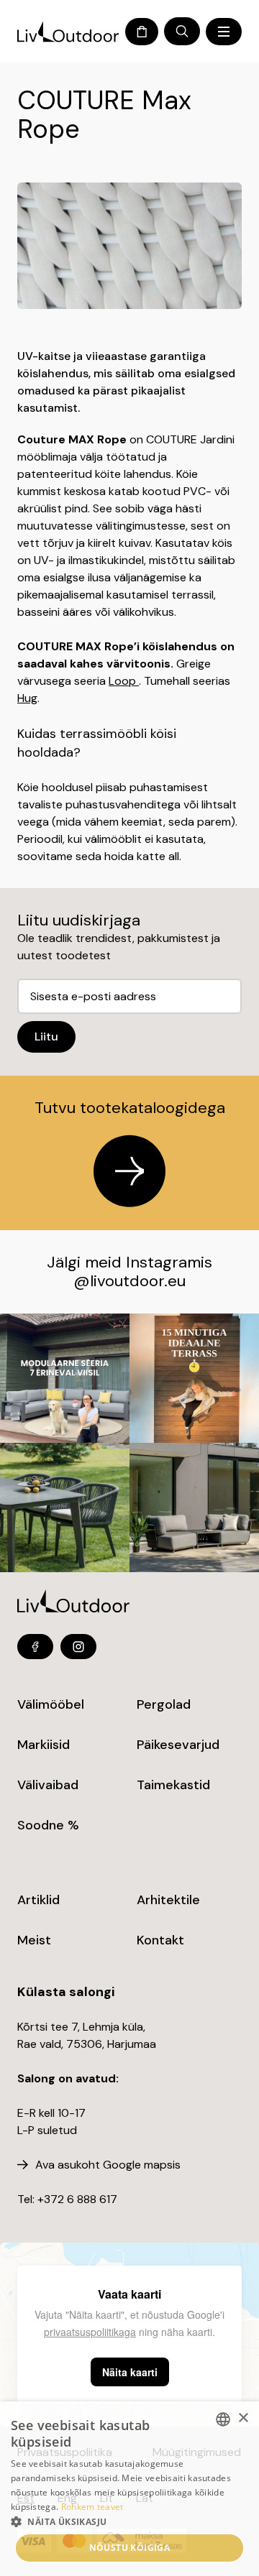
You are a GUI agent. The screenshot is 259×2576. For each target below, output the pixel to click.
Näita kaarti (130, 2372)
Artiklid (38, 1900)
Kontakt (160, 1940)
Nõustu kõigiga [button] (130, 2548)
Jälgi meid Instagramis (129, 1262)
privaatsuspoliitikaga (90, 2332)
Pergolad (164, 1704)
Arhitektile (168, 1900)
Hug (27, 698)
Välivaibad (48, 1785)
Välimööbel (51, 1704)
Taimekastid (173, 1785)
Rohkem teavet (92, 2507)
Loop (124, 681)
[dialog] (129, 2489)
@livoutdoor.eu (129, 1281)
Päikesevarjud (178, 1745)
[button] (129, 2521)
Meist (34, 1940)
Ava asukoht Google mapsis (108, 2165)
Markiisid (44, 1745)
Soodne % (48, 1825)
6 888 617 (92, 2199)
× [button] (243, 2418)
